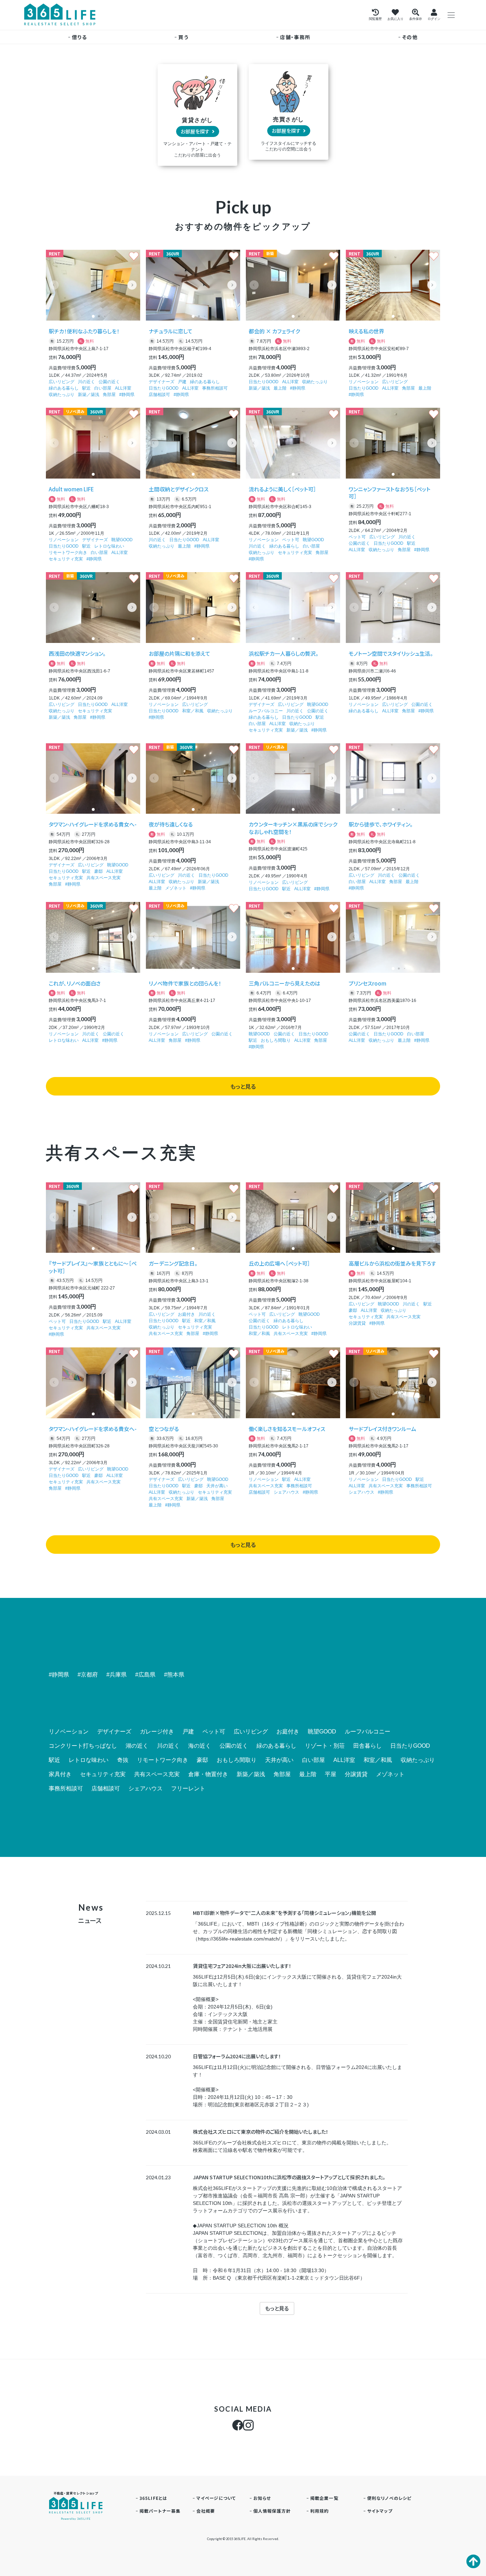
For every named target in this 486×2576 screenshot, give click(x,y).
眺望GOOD (122, 540)
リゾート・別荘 (325, 1746)
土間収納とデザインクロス (179, 489)
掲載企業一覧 (324, 2498)
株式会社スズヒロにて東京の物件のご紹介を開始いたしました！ (261, 2132)
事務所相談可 (215, 388)
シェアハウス (286, 1492)
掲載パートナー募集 (160, 2511)
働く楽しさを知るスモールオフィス (287, 1429)
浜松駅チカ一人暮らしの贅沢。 (284, 653)
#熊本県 (174, 1675)
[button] (132, 285)
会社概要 (206, 2511)
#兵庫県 (117, 1675)
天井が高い (217, 1486)
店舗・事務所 (295, 37)
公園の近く (109, 382)
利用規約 (320, 2511)
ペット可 (291, 540)
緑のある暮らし (64, 388)
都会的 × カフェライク (274, 331)
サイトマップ (380, 2511)
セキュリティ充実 (66, 559)
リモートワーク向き (68, 553)
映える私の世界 (366, 331)
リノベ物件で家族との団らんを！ (185, 983)
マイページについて (216, 2498)
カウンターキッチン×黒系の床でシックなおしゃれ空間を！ (293, 828)
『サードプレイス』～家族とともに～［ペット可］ (93, 1267)
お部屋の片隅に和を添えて (179, 653)
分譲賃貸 (357, 1323)
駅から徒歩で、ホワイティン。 (381, 824)
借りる (79, 37)
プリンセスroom (368, 983)
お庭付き (186, 1314)
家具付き (60, 1774)
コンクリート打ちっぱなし (83, 1746)
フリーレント (188, 1789)
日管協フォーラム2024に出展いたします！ (237, 2056)
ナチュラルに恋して (171, 331)
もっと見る (243, 1086)
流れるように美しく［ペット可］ (282, 489)
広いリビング (62, 382)
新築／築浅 (89, 395)
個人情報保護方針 (272, 2511)
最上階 (280, 388)
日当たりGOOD (164, 388)
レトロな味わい (109, 546)
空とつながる (164, 1429)
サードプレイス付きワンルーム (382, 1429)
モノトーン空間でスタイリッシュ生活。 (391, 653)
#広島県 (145, 1675)
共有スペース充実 (104, 878)
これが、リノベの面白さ (75, 983)
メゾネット (176, 888)
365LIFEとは (154, 2498)
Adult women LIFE (71, 489)
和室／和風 (193, 711)
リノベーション (364, 382)
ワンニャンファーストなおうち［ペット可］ (390, 493)
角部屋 (109, 395)
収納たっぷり (62, 395)
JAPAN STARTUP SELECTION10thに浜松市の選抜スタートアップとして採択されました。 (289, 2177)
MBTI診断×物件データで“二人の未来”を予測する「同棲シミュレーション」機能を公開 (284, 1913)
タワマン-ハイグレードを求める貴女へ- (93, 824)
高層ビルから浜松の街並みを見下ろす (392, 1263)
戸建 (182, 382)
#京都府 (88, 1675)
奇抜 (123, 1760)
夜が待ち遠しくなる (171, 824)
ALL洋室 (123, 388)
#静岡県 (59, 1675)
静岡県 (128, 395)
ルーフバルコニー (266, 711)
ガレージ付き (157, 1732)
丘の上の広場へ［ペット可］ (279, 1263)
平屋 (331, 1774)
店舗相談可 (159, 395)
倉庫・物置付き (208, 1774)
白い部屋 (103, 388)
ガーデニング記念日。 (173, 1263)
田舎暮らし (368, 1746)
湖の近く (137, 1746)
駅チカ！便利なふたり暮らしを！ (84, 331)
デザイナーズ (162, 382)
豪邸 (99, 871)
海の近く (200, 1746)
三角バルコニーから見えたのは (284, 983)
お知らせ (262, 2498)
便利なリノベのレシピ (389, 2498)
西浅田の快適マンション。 (77, 653)
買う (183, 37)
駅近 (86, 388)
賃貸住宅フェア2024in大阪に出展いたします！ (242, 1966)
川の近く (86, 382)
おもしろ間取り (276, 1040)
